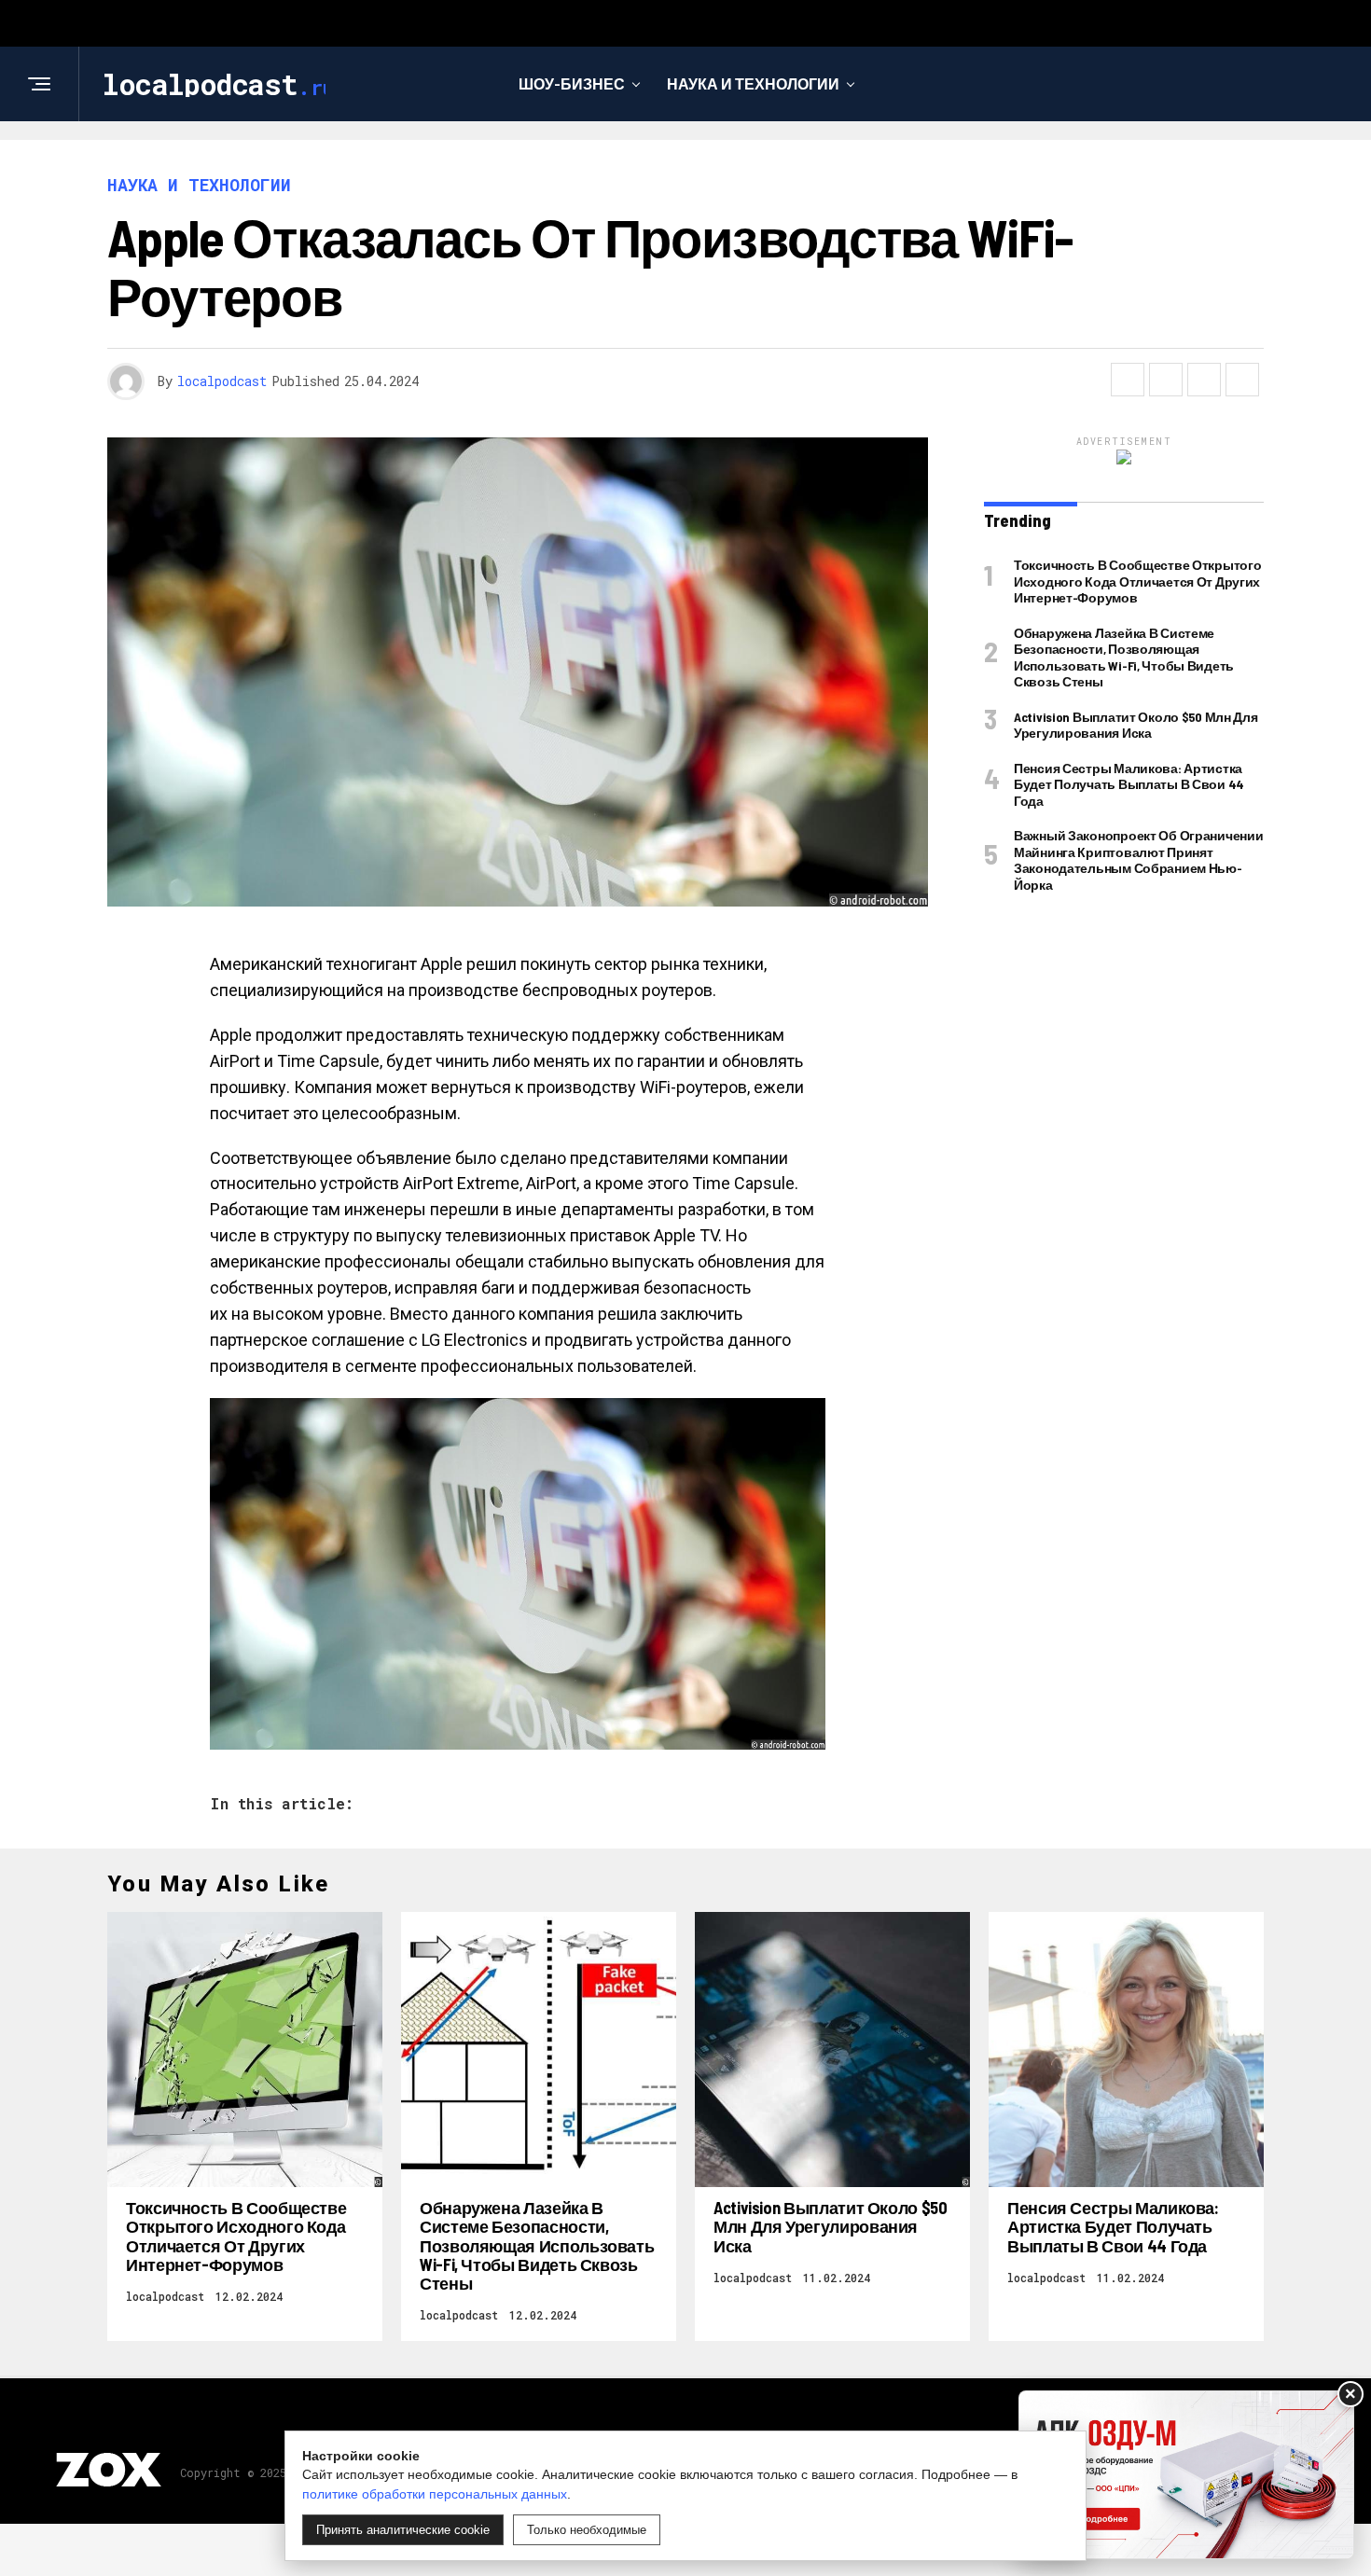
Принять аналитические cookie (403, 2530)
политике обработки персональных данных (435, 2494)
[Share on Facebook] (1128, 380)
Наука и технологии (753, 83)
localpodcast (222, 381)
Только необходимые (587, 2530)
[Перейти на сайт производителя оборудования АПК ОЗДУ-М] (1186, 2475)
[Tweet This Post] (1166, 380)
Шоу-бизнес (572, 83)
